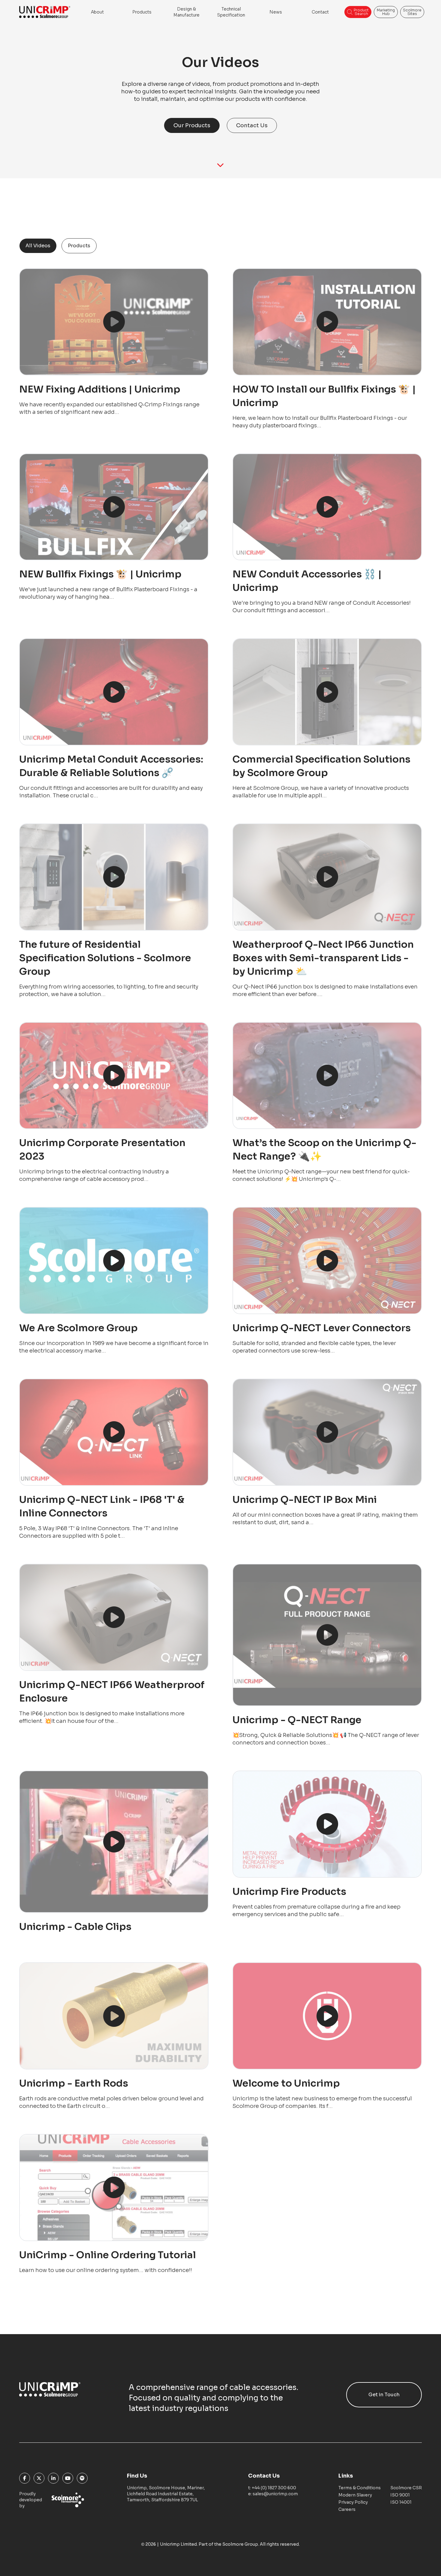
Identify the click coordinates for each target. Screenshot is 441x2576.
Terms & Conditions (360, 2488)
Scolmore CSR (406, 2488)
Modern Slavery (355, 2495)
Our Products (192, 125)
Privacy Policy (353, 2502)
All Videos (38, 246)
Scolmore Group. (241, 2544)
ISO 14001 (401, 2502)
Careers (347, 2509)
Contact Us (252, 125)
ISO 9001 (400, 2495)
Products (79, 246)
